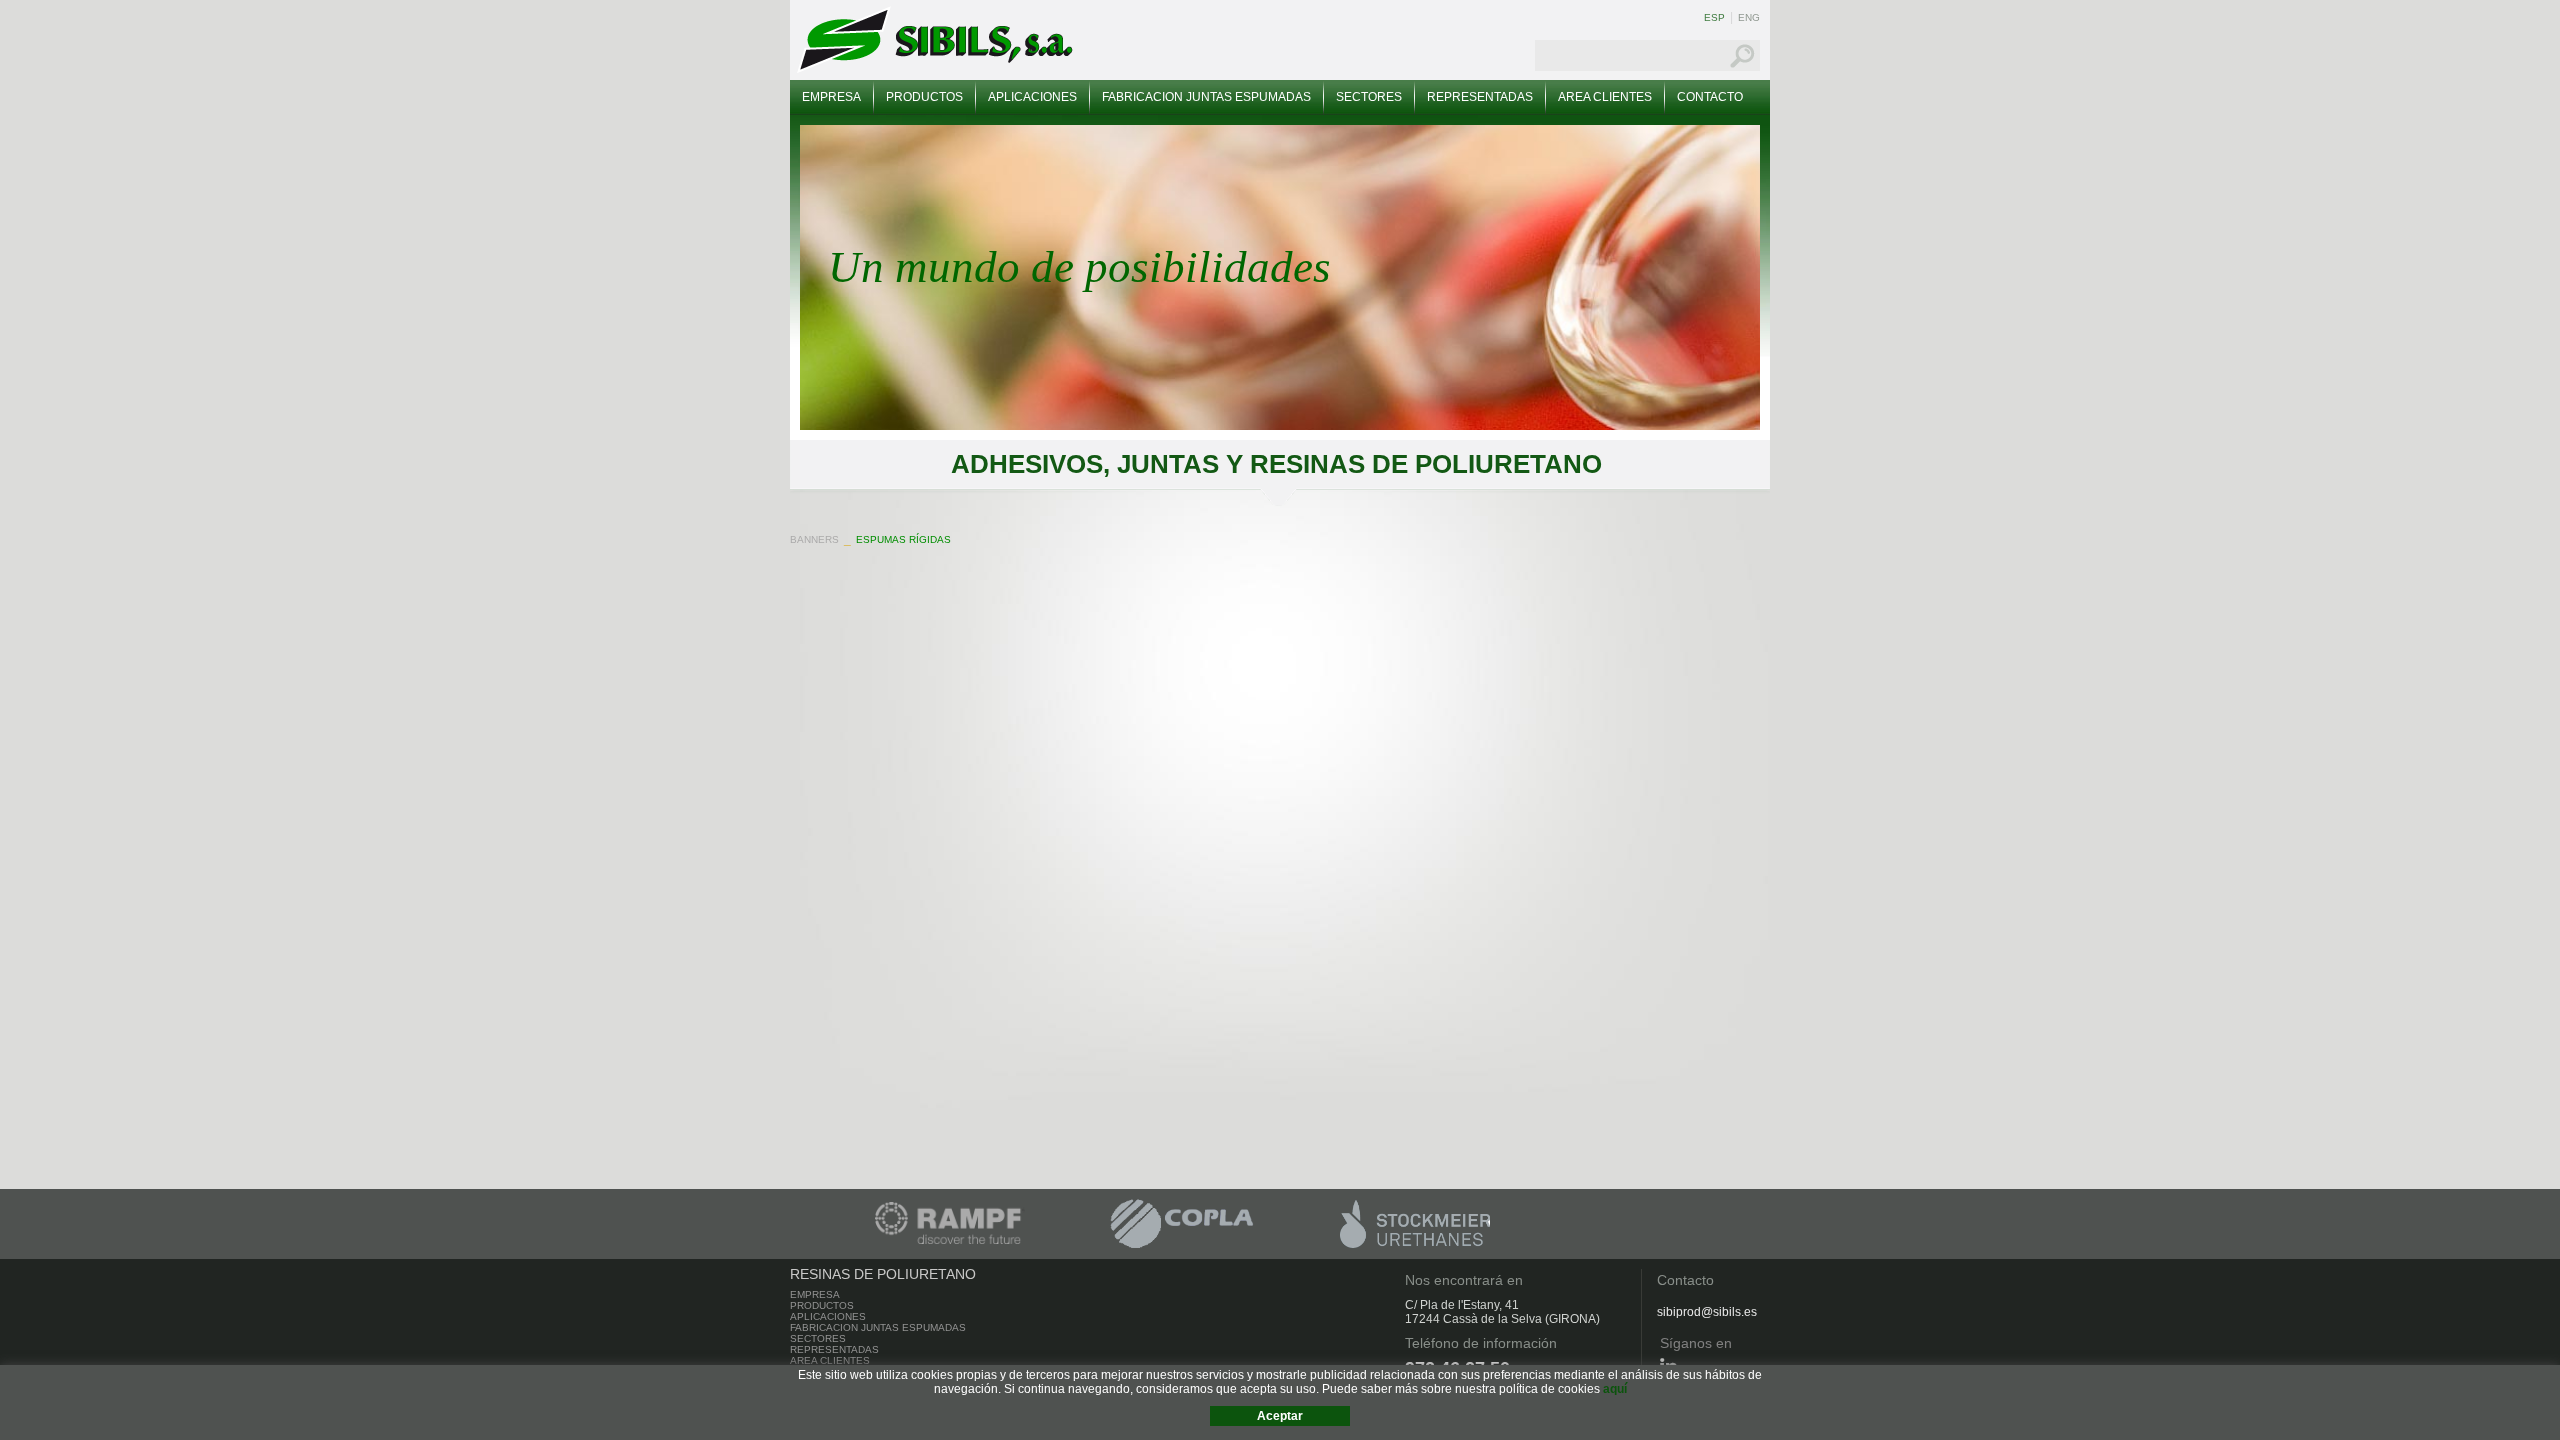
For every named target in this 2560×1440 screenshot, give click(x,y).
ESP (1714, 17)
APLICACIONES (1032, 97)
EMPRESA (831, 97)
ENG (1749, 17)
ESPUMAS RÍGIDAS (903, 539)
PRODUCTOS (924, 97)
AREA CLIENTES (1605, 97)
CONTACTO (1710, 97)
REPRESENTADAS (1480, 97)
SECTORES (1369, 97)
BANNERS (814, 539)
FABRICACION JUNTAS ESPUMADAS (1206, 97)
